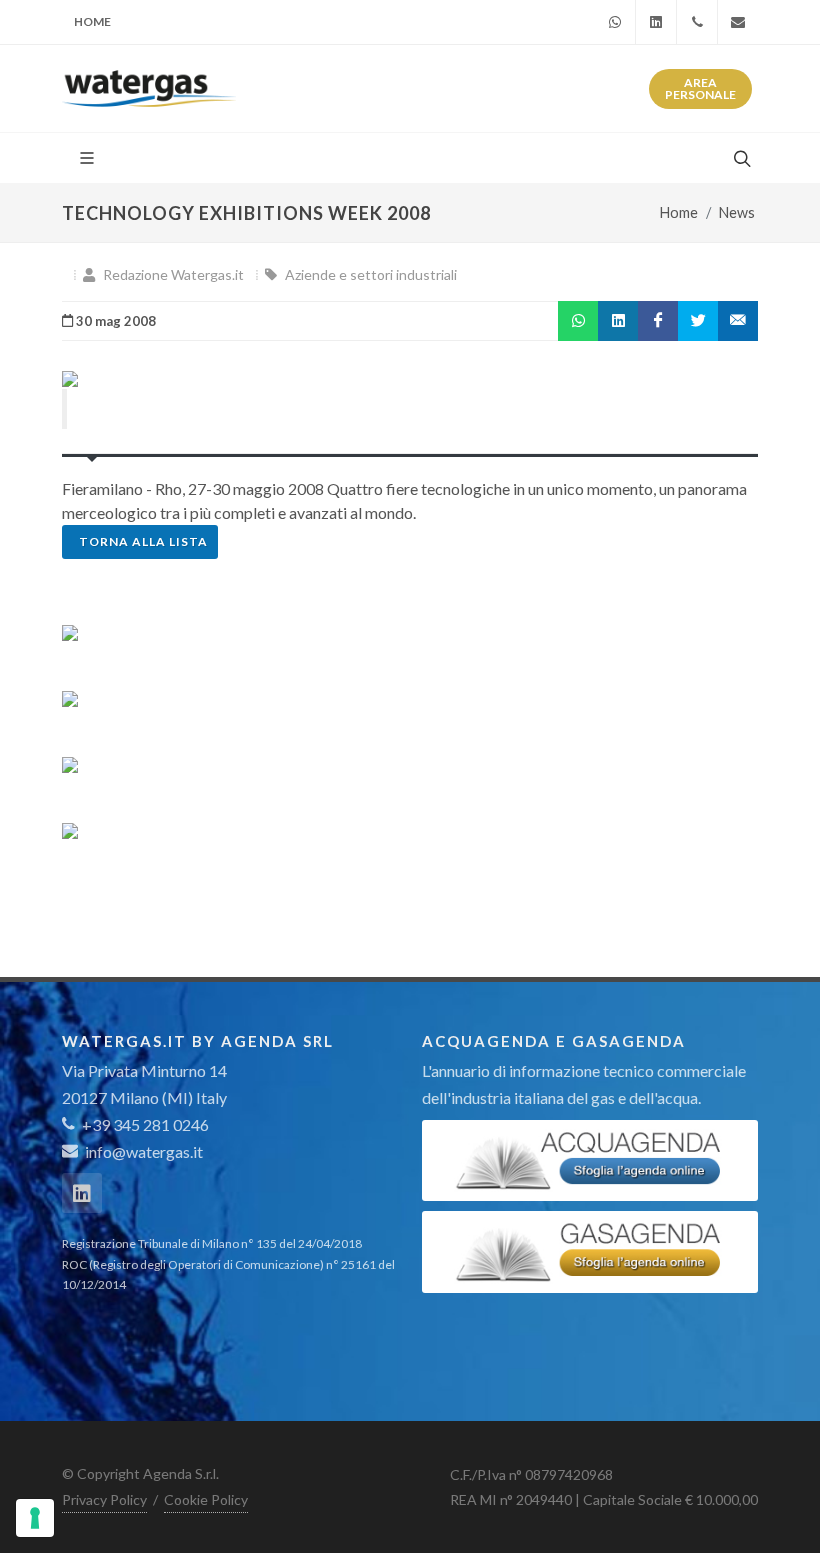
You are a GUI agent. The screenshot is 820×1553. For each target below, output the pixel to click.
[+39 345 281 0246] (697, 22)
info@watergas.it (144, 1151)
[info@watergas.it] (738, 22)
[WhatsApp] (615, 22)
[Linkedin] (656, 22)
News (737, 212)
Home (92, 21)
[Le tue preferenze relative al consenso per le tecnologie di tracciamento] (35, 1518)
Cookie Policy (206, 1499)
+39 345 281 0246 (144, 1124)
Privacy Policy (104, 1499)
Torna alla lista (143, 541)
